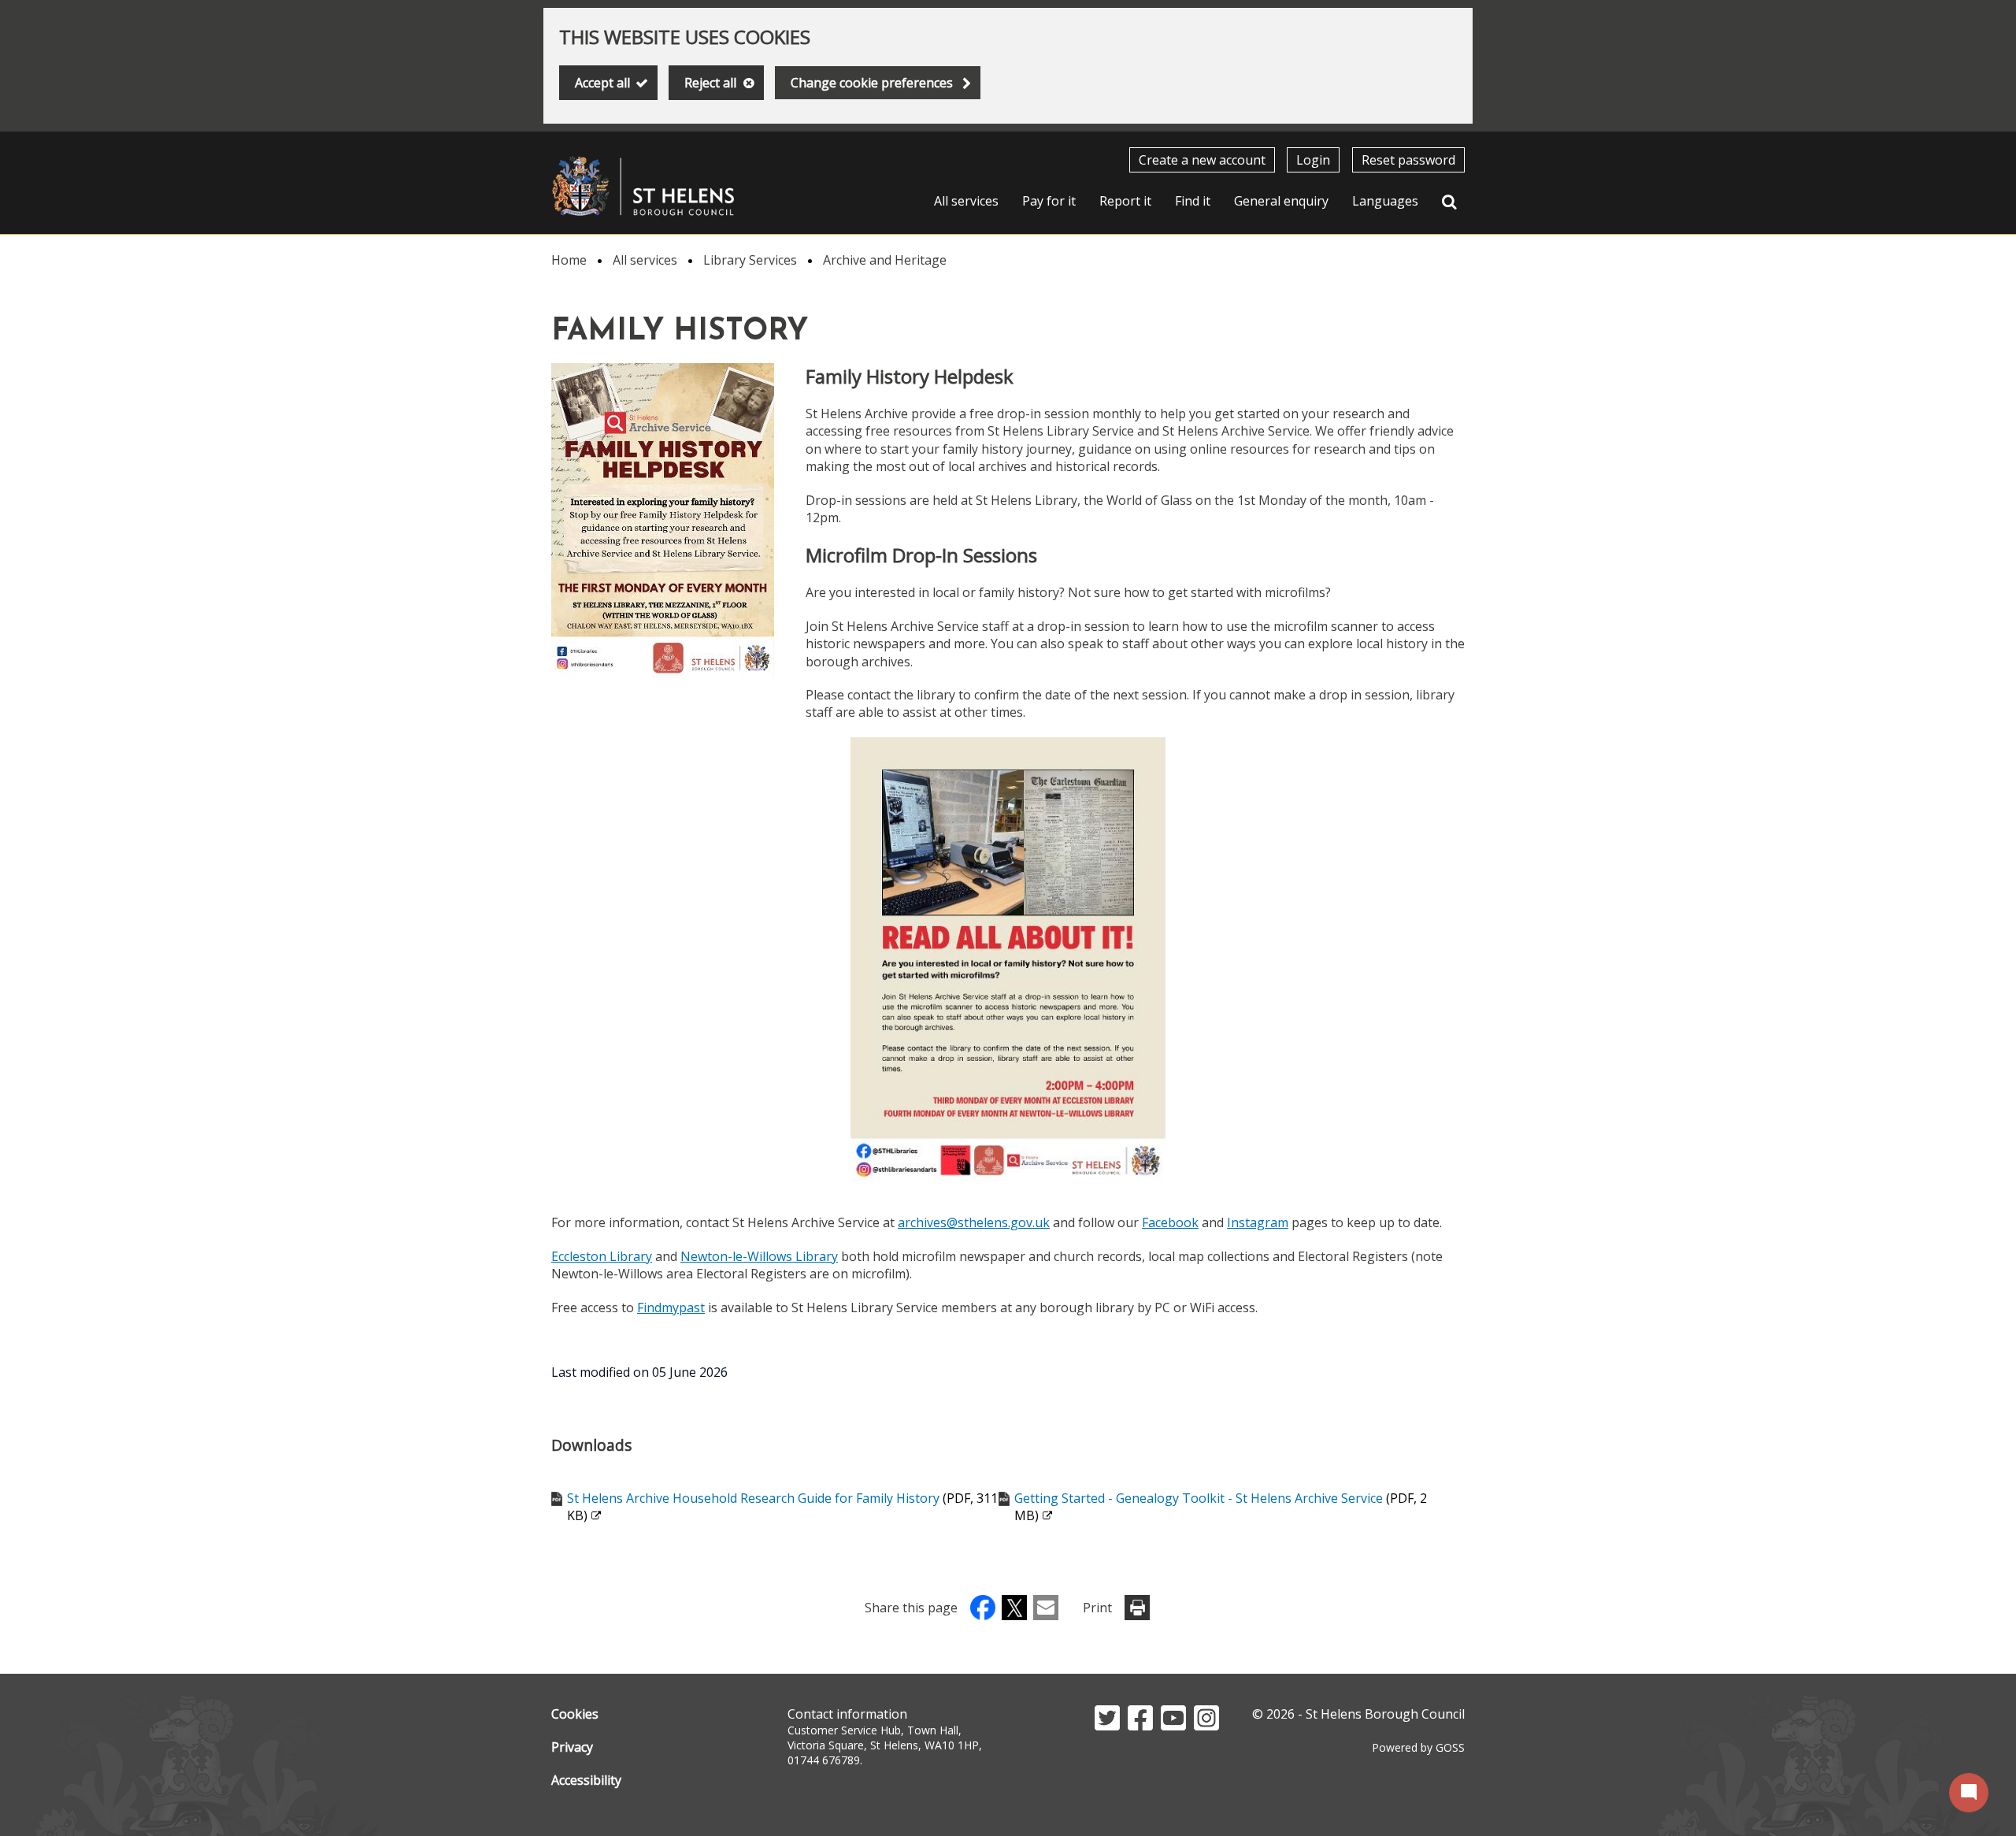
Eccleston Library (602, 1256)
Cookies (575, 1714)
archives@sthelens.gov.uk (974, 1222)
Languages (1385, 201)
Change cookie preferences (872, 83)
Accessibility (586, 1780)
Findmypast (671, 1307)
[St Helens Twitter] (1107, 1726)
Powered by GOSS (1418, 1747)
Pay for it (1049, 201)
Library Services (750, 260)
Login (1313, 160)
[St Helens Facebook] (1140, 1726)
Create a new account (1202, 160)
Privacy (572, 1747)
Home (569, 260)
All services (966, 201)
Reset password (1408, 160)
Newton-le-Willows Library (759, 1256)
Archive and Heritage (885, 260)
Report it (1125, 201)
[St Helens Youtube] (1173, 1726)
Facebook (1170, 1222)
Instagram (1258, 1222)
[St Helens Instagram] (1206, 1726)
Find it (1193, 201)
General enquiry (1281, 201)
